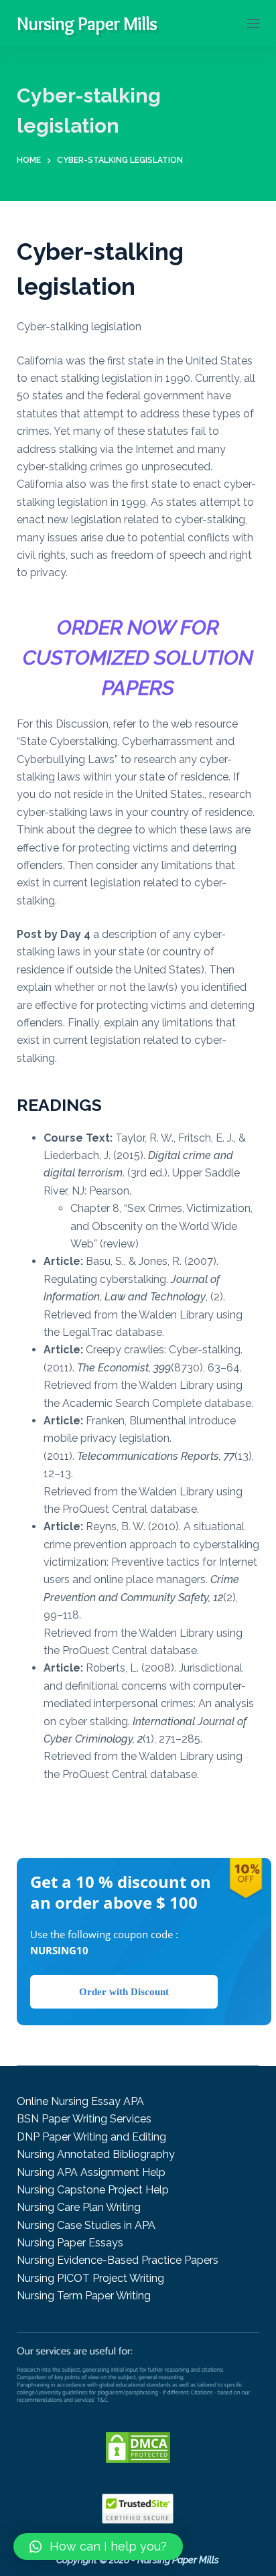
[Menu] (253, 23)
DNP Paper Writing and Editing (91, 2137)
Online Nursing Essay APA (80, 2101)
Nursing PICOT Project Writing (90, 2278)
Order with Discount (124, 1992)
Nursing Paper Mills (87, 23)
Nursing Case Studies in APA (86, 2225)
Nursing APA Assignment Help (91, 2172)
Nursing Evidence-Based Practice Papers (118, 2260)
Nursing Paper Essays (70, 2243)
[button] (98, 2547)
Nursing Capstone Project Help (93, 2190)
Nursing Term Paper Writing (84, 2296)
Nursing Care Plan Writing (79, 2207)
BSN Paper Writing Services (84, 2119)
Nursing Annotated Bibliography (96, 2154)
